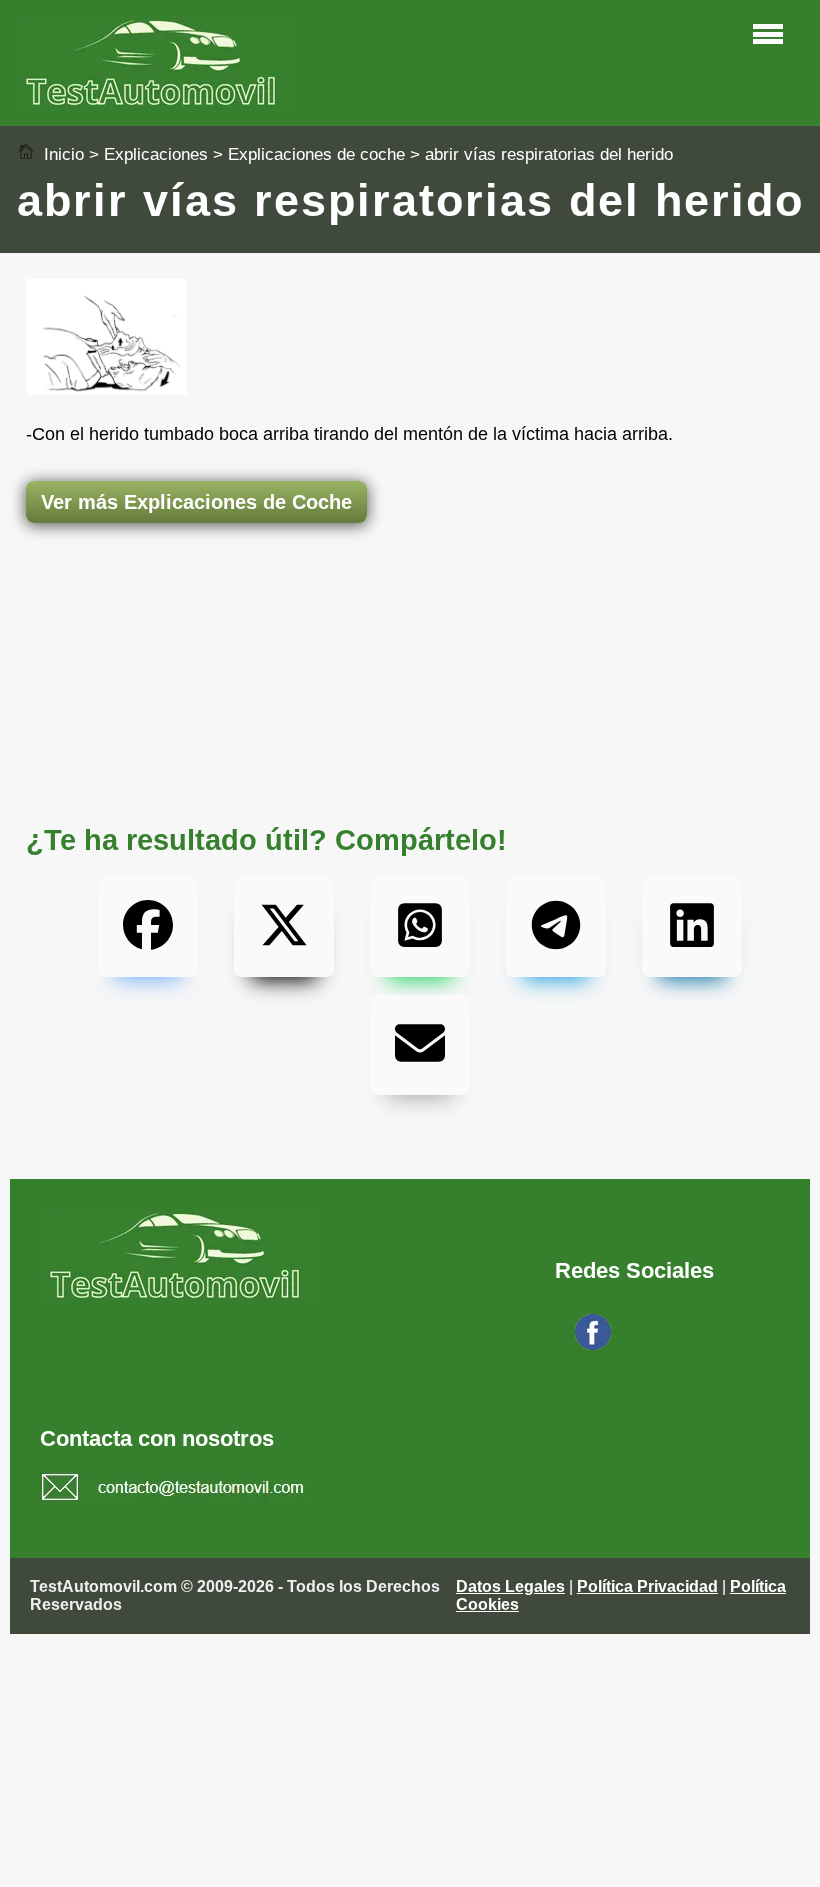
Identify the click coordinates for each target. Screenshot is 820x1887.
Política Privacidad (647, 1586)
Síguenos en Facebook (697, 1344)
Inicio (61, 154)
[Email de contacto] (173, 1490)
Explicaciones (156, 154)
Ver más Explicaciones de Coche (196, 502)
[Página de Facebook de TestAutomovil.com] (593, 1344)
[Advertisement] (410, 602)
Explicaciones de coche (316, 154)
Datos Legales (510, 1586)
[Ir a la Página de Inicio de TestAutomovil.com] (156, 100)
